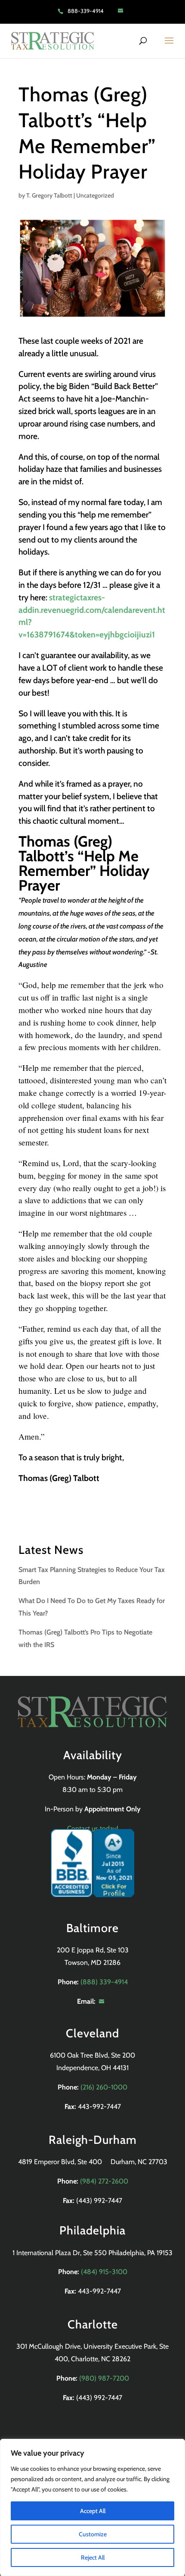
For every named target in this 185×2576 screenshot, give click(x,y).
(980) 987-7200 (104, 2378)
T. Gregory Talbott (49, 195)
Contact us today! (93, 1828)
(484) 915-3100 (104, 2272)
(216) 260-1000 (104, 2087)
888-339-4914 (86, 11)
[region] (92, 2507)
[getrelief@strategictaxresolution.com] (123, 11)
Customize (93, 2534)
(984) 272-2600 (104, 2181)
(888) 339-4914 (104, 1982)
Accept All (93, 2511)
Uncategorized (95, 195)
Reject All (93, 2557)
